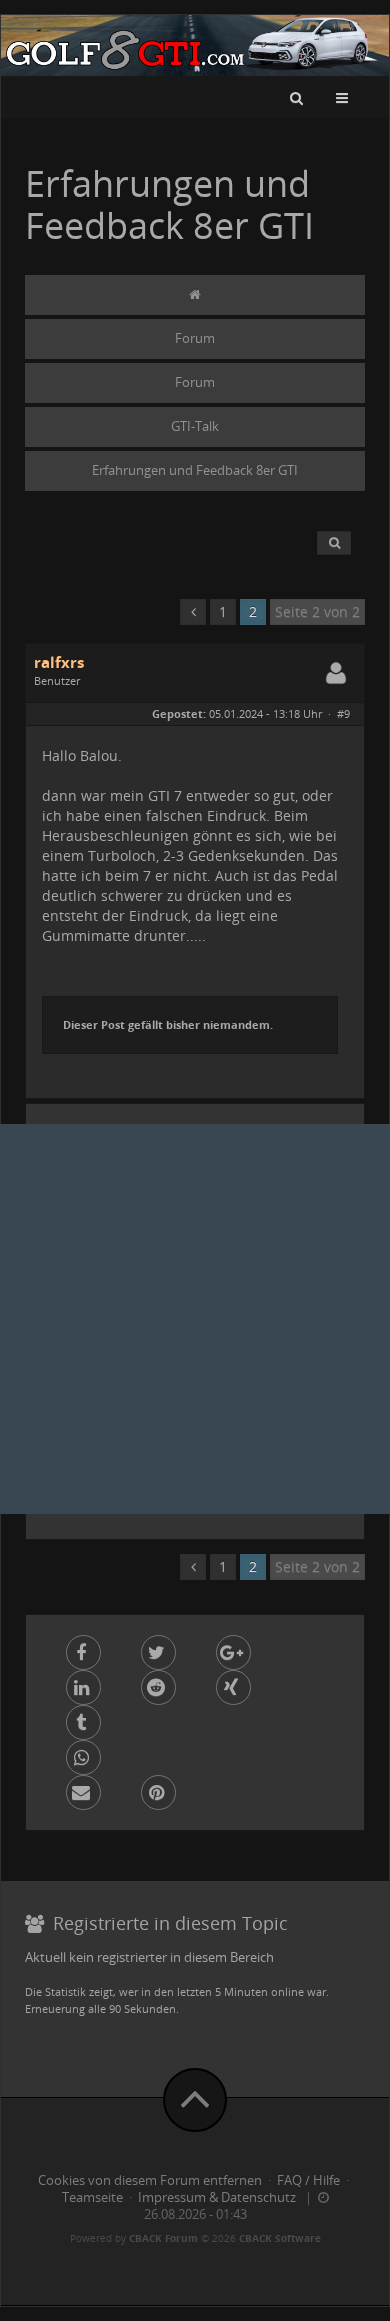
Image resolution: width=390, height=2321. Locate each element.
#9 (343, 713)
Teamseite (92, 2197)
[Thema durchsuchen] (334, 543)
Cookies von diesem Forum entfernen (150, 2180)
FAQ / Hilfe (308, 2180)
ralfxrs (59, 662)
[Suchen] (296, 97)
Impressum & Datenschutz (217, 2197)
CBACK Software (280, 2238)
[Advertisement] (195, 1319)
